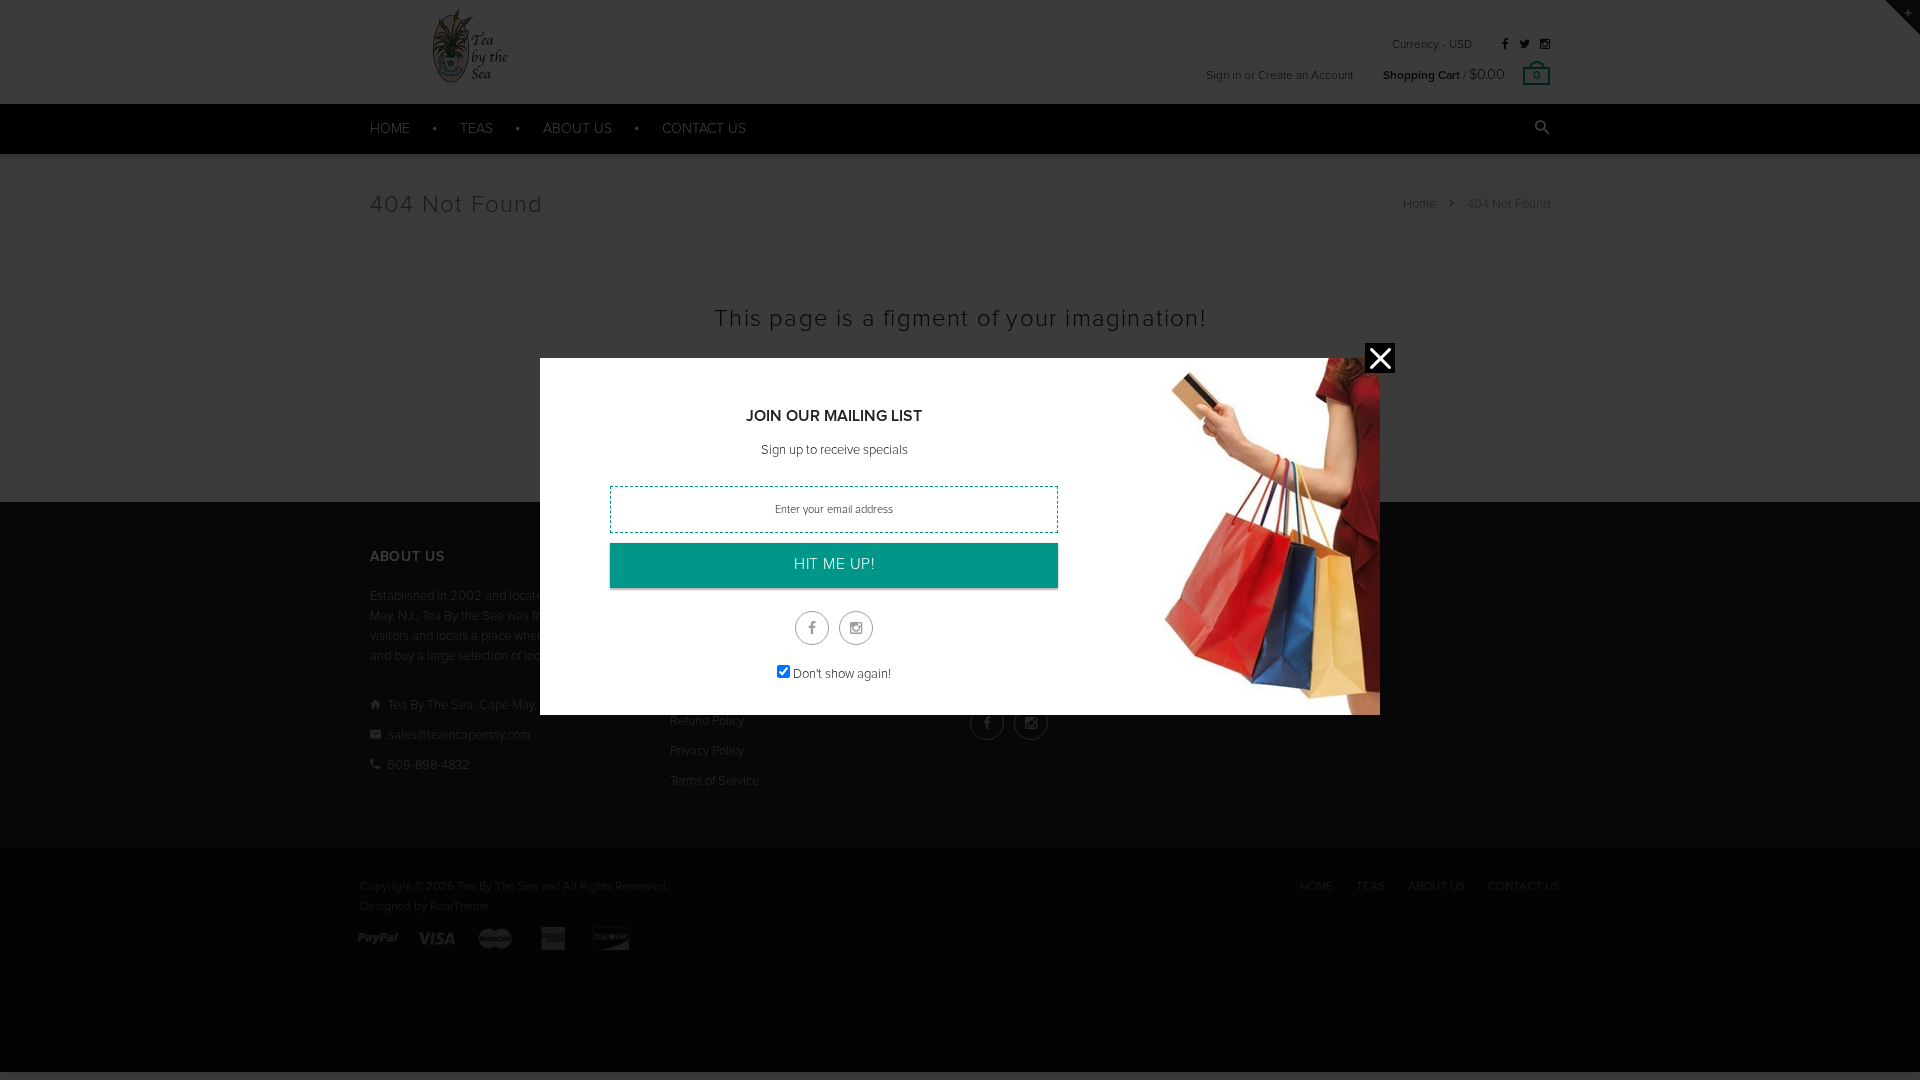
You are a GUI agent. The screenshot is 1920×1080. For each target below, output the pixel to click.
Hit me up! (834, 564)
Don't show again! (842, 674)
